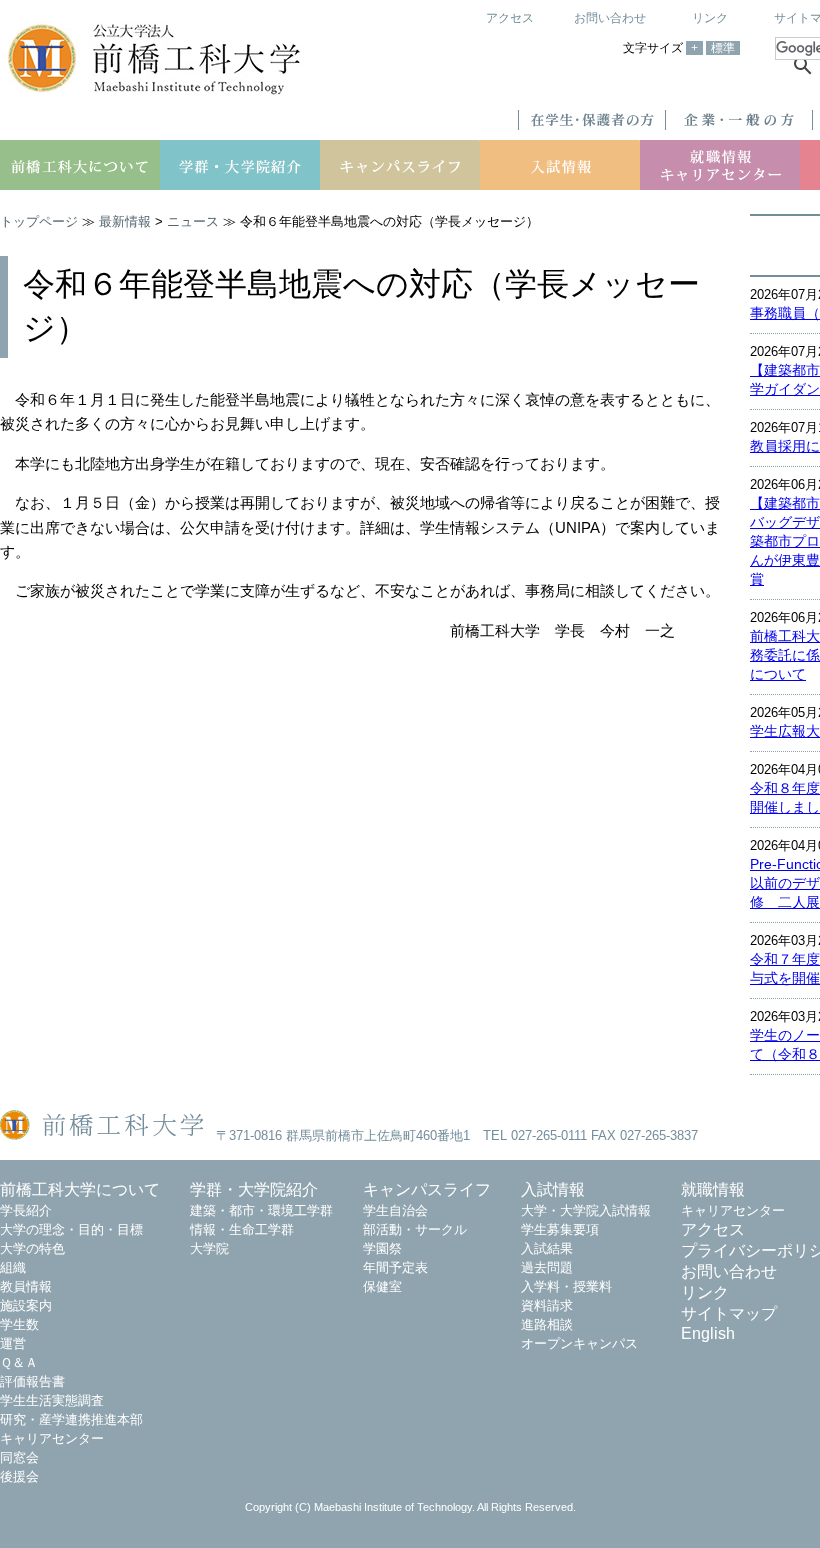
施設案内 (26, 1305)
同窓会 (19, 1457)
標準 (723, 48)
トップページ (39, 221)
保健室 (382, 1286)
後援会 (19, 1476)
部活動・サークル (415, 1229)
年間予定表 (395, 1267)
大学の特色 (32, 1248)
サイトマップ (729, 1313)
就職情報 (713, 1189)
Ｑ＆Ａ (19, 1362)
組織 (13, 1267)
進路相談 (547, 1324)
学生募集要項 (560, 1229)
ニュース (193, 221)
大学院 (209, 1248)
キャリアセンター (52, 1438)
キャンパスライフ (427, 1189)
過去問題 (547, 1267)
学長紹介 (26, 1210)
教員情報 (26, 1286)
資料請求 (547, 1305)
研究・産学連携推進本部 (71, 1419)
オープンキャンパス (579, 1343)
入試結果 (547, 1248)
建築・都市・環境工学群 (261, 1210)
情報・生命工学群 (242, 1229)
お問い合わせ (610, 18)
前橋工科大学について (80, 1189)
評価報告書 (32, 1381)
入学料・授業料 (566, 1286)
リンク (710, 18)
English (708, 1333)
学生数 (19, 1324)
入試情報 (553, 1189)
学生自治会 (395, 1210)
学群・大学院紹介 (254, 1189)
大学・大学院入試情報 (586, 1210)
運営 (13, 1343)
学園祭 (382, 1248)
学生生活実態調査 (52, 1400)
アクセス (510, 18)
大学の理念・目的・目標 (71, 1229)
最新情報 (125, 221)
